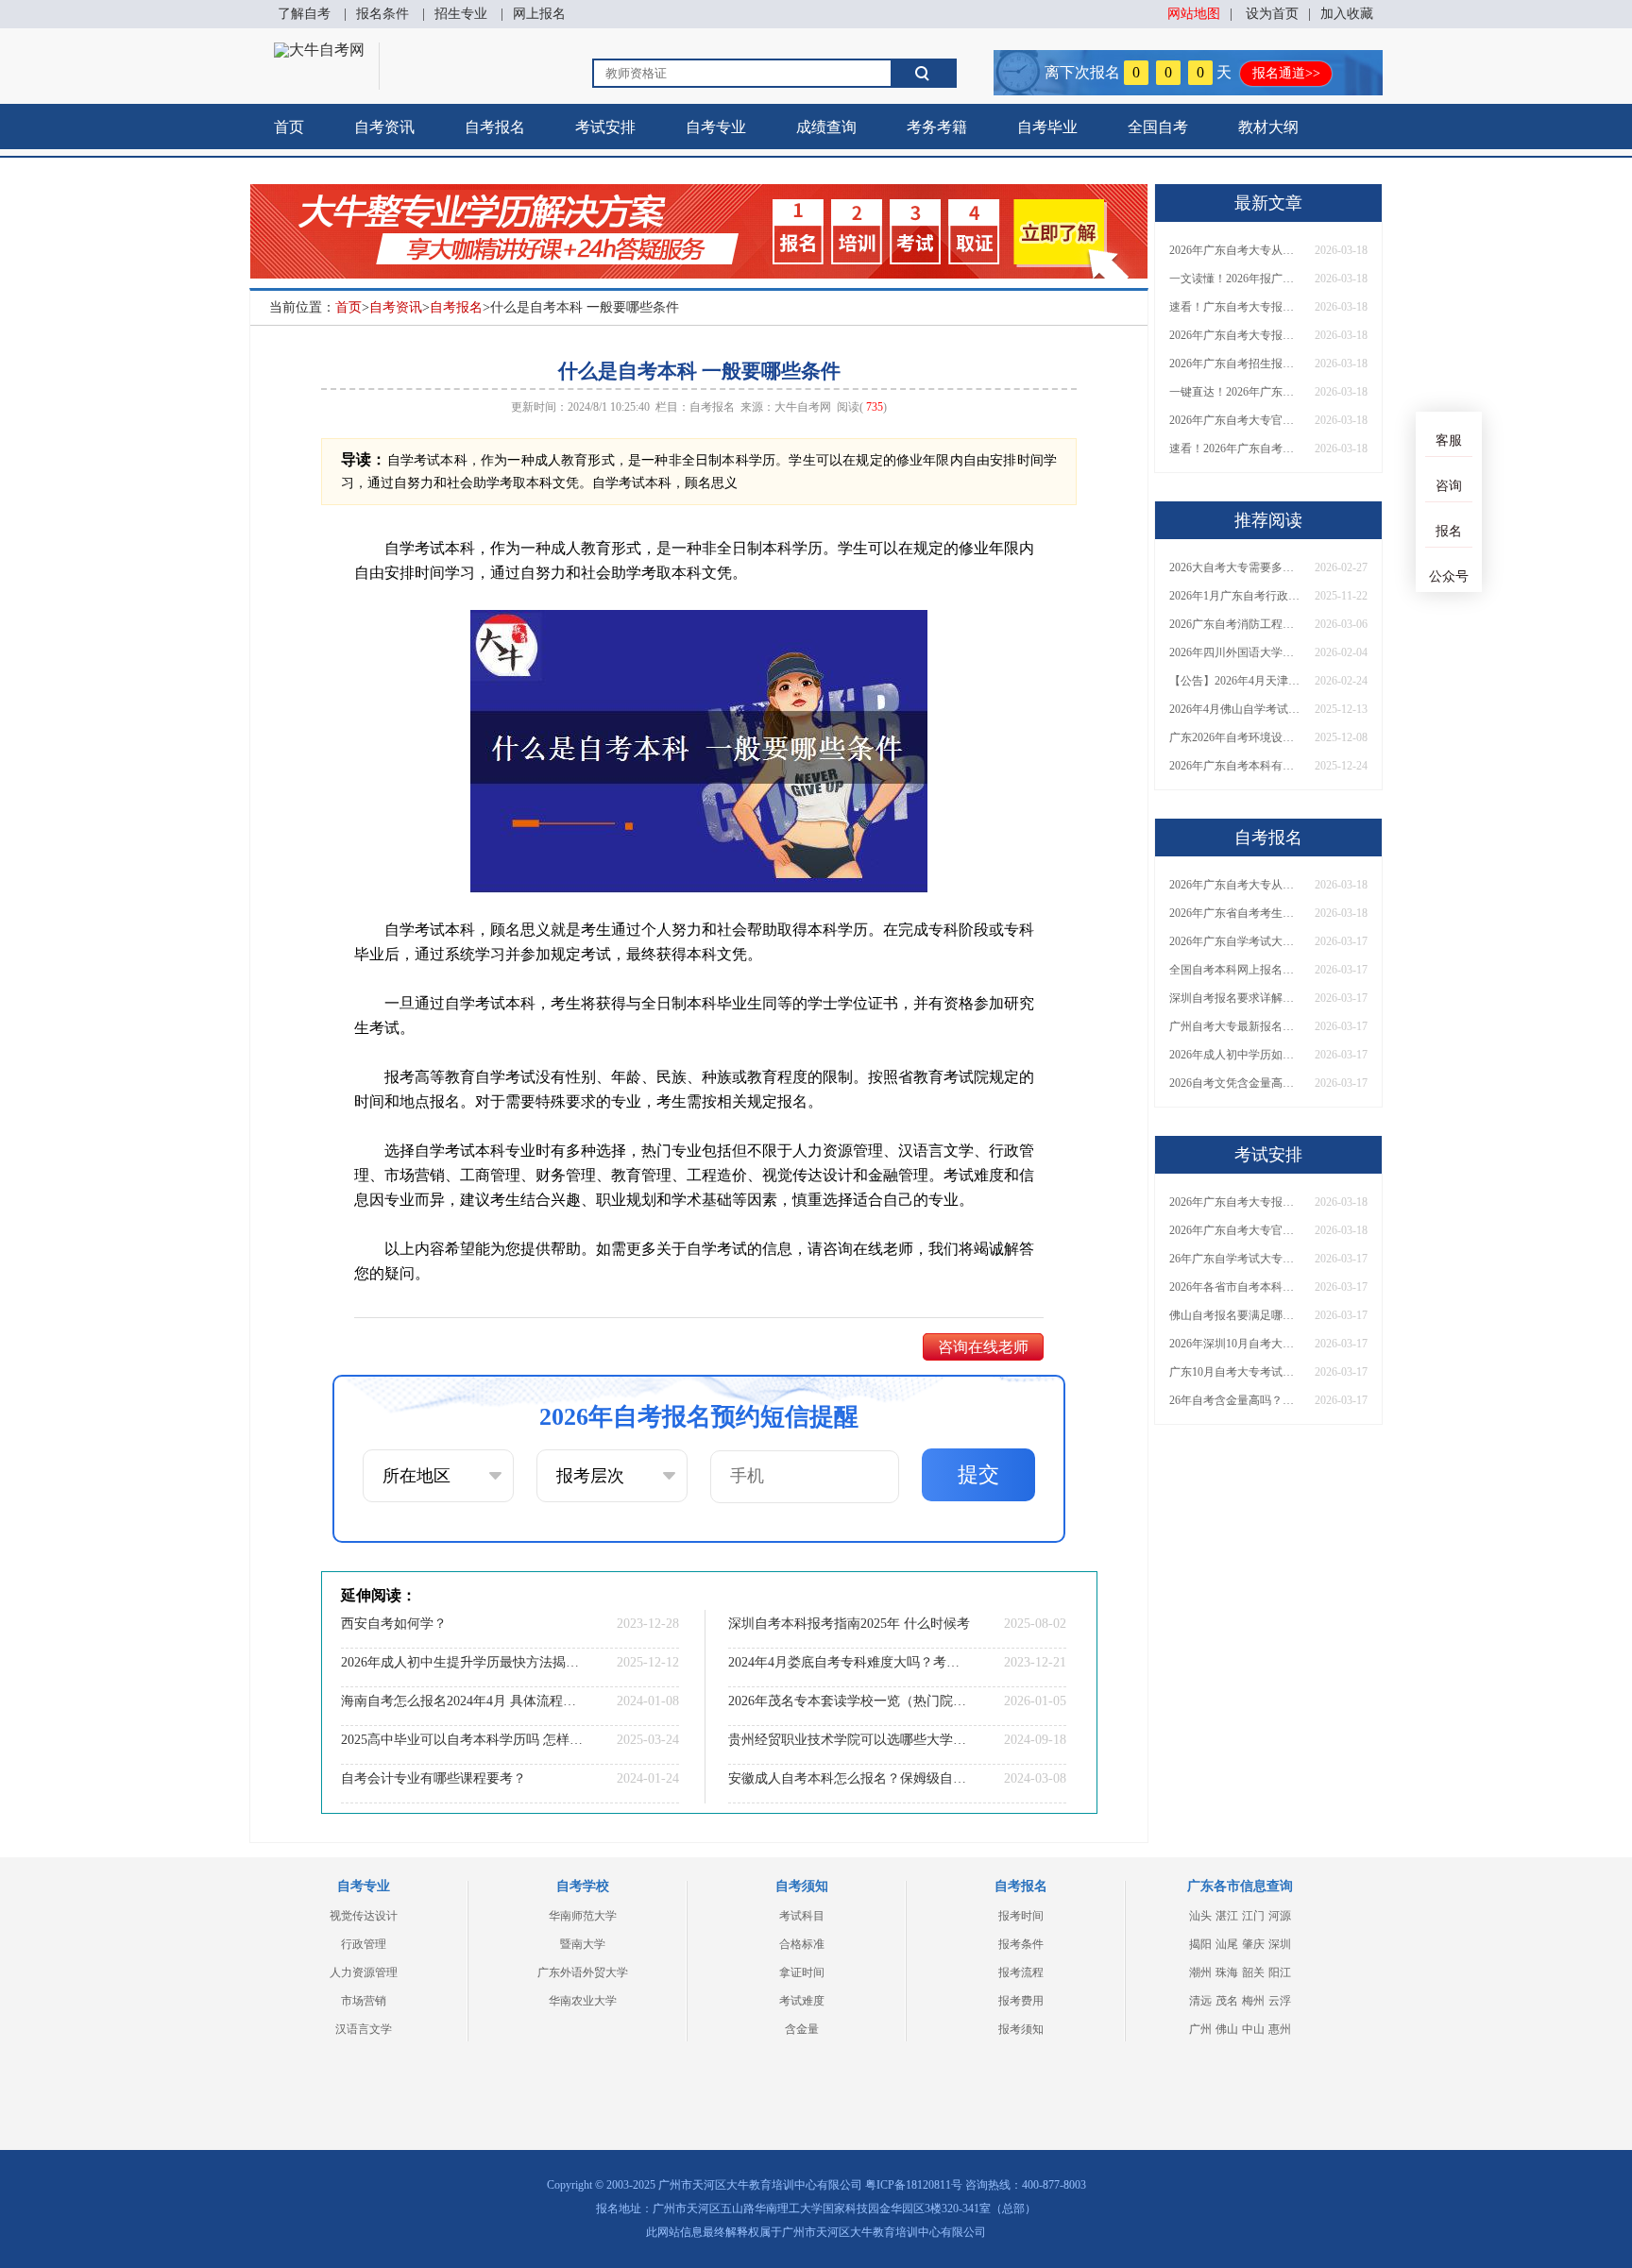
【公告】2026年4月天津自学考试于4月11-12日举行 (1235, 681)
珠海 (1227, 1972)
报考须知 (1021, 2029)
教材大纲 (1268, 127)
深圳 (1280, 1944)
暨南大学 (583, 1944)
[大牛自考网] (319, 50)
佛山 (1227, 2029)
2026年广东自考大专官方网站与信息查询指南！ (1235, 420)
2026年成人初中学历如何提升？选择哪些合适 (1235, 1055)
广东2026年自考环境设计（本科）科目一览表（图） (1235, 737)
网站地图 (1194, 14)
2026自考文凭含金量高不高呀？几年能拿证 (1235, 1083)
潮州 (1200, 1972)
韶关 (1253, 1972)
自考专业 (716, 127)
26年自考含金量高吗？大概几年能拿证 (1235, 1400)
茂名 (1227, 2001)
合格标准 (802, 1944)
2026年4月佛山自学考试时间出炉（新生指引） (1235, 709)
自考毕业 (1047, 127)
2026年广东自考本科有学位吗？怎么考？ (1235, 766)
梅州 (1253, 2001)
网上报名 (539, 14)
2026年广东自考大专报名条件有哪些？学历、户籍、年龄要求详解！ (1235, 335)
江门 (1253, 1916)
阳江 (1280, 1972)
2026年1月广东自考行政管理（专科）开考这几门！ (1235, 596)
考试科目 (802, 1916)
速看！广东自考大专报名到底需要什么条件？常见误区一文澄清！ (1235, 307)
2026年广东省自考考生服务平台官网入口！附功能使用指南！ (1235, 913)
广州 (1200, 2029)
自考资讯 (384, 127)
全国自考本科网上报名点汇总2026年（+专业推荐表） (1235, 970)
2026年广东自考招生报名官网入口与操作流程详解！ (1235, 364)
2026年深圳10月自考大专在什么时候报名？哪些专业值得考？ (1235, 1344)
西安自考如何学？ (394, 1624)
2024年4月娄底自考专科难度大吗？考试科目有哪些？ (849, 1662)
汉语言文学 (364, 2029)
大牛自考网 (803, 407)
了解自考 (304, 14)
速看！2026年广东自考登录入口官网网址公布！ (1235, 449)
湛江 (1227, 1916)
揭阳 (1200, 1944)
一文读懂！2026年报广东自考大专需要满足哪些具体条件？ (1235, 279)
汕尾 (1227, 1944)
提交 (978, 1474)
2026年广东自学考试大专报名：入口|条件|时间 (1235, 941)
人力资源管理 (364, 1972)
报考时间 (1021, 1916)
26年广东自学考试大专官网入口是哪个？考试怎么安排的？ (1235, 1259)
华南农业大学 (583, 2001)
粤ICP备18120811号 (914, 2185)
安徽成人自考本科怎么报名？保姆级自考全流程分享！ (849, 1778)
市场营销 (364, 2001)
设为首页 (1272, 14)
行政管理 (364, 1944)
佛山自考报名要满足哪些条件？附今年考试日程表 (1235, 1315)
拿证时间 (802, 1972)
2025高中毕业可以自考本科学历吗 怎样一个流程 (462, 1740)
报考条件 (1021, 1944)
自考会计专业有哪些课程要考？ (433, 1778)
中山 (1253, 2029)
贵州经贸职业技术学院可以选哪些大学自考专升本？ (849, 1740)
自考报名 (495, 127)
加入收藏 (1347, 14)
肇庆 (1253, 1944)
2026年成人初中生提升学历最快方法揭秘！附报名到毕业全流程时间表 (462, 1662)
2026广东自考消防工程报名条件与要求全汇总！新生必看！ (1235, 624)
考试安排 (605, 127)
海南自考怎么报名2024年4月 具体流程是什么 (462, 1701)
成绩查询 (826, 127)
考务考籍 (937, 127)
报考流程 (1021, 1972)
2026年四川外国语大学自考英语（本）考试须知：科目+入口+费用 (1235, 652)
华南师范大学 (583, 1916)
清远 (1200, 2001)
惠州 (1280, 2029)
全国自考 (1158, 127)
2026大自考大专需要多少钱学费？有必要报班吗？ (1235, 567)
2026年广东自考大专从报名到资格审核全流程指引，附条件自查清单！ (1235, 250)
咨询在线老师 (983, 1347)
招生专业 (461, 14)
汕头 (1200, 1916)
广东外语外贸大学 (583, 1972)
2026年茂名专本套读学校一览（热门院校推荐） (849, 1701)
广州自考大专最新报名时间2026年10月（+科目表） (1235, 1026)
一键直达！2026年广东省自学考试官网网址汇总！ (1235, 392)
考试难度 (802, 2001)
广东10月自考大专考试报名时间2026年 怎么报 (1235, 1372)
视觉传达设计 (364, 1916)
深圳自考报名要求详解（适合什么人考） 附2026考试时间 (1235, 998)
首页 (289, 127)
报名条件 (382, 14)
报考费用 (1021, 2001)
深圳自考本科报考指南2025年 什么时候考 (849, 1624)
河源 (1280, 1916)
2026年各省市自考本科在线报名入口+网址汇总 (1235, 1287)
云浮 (1280, 2001)
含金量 (802, 2029)
